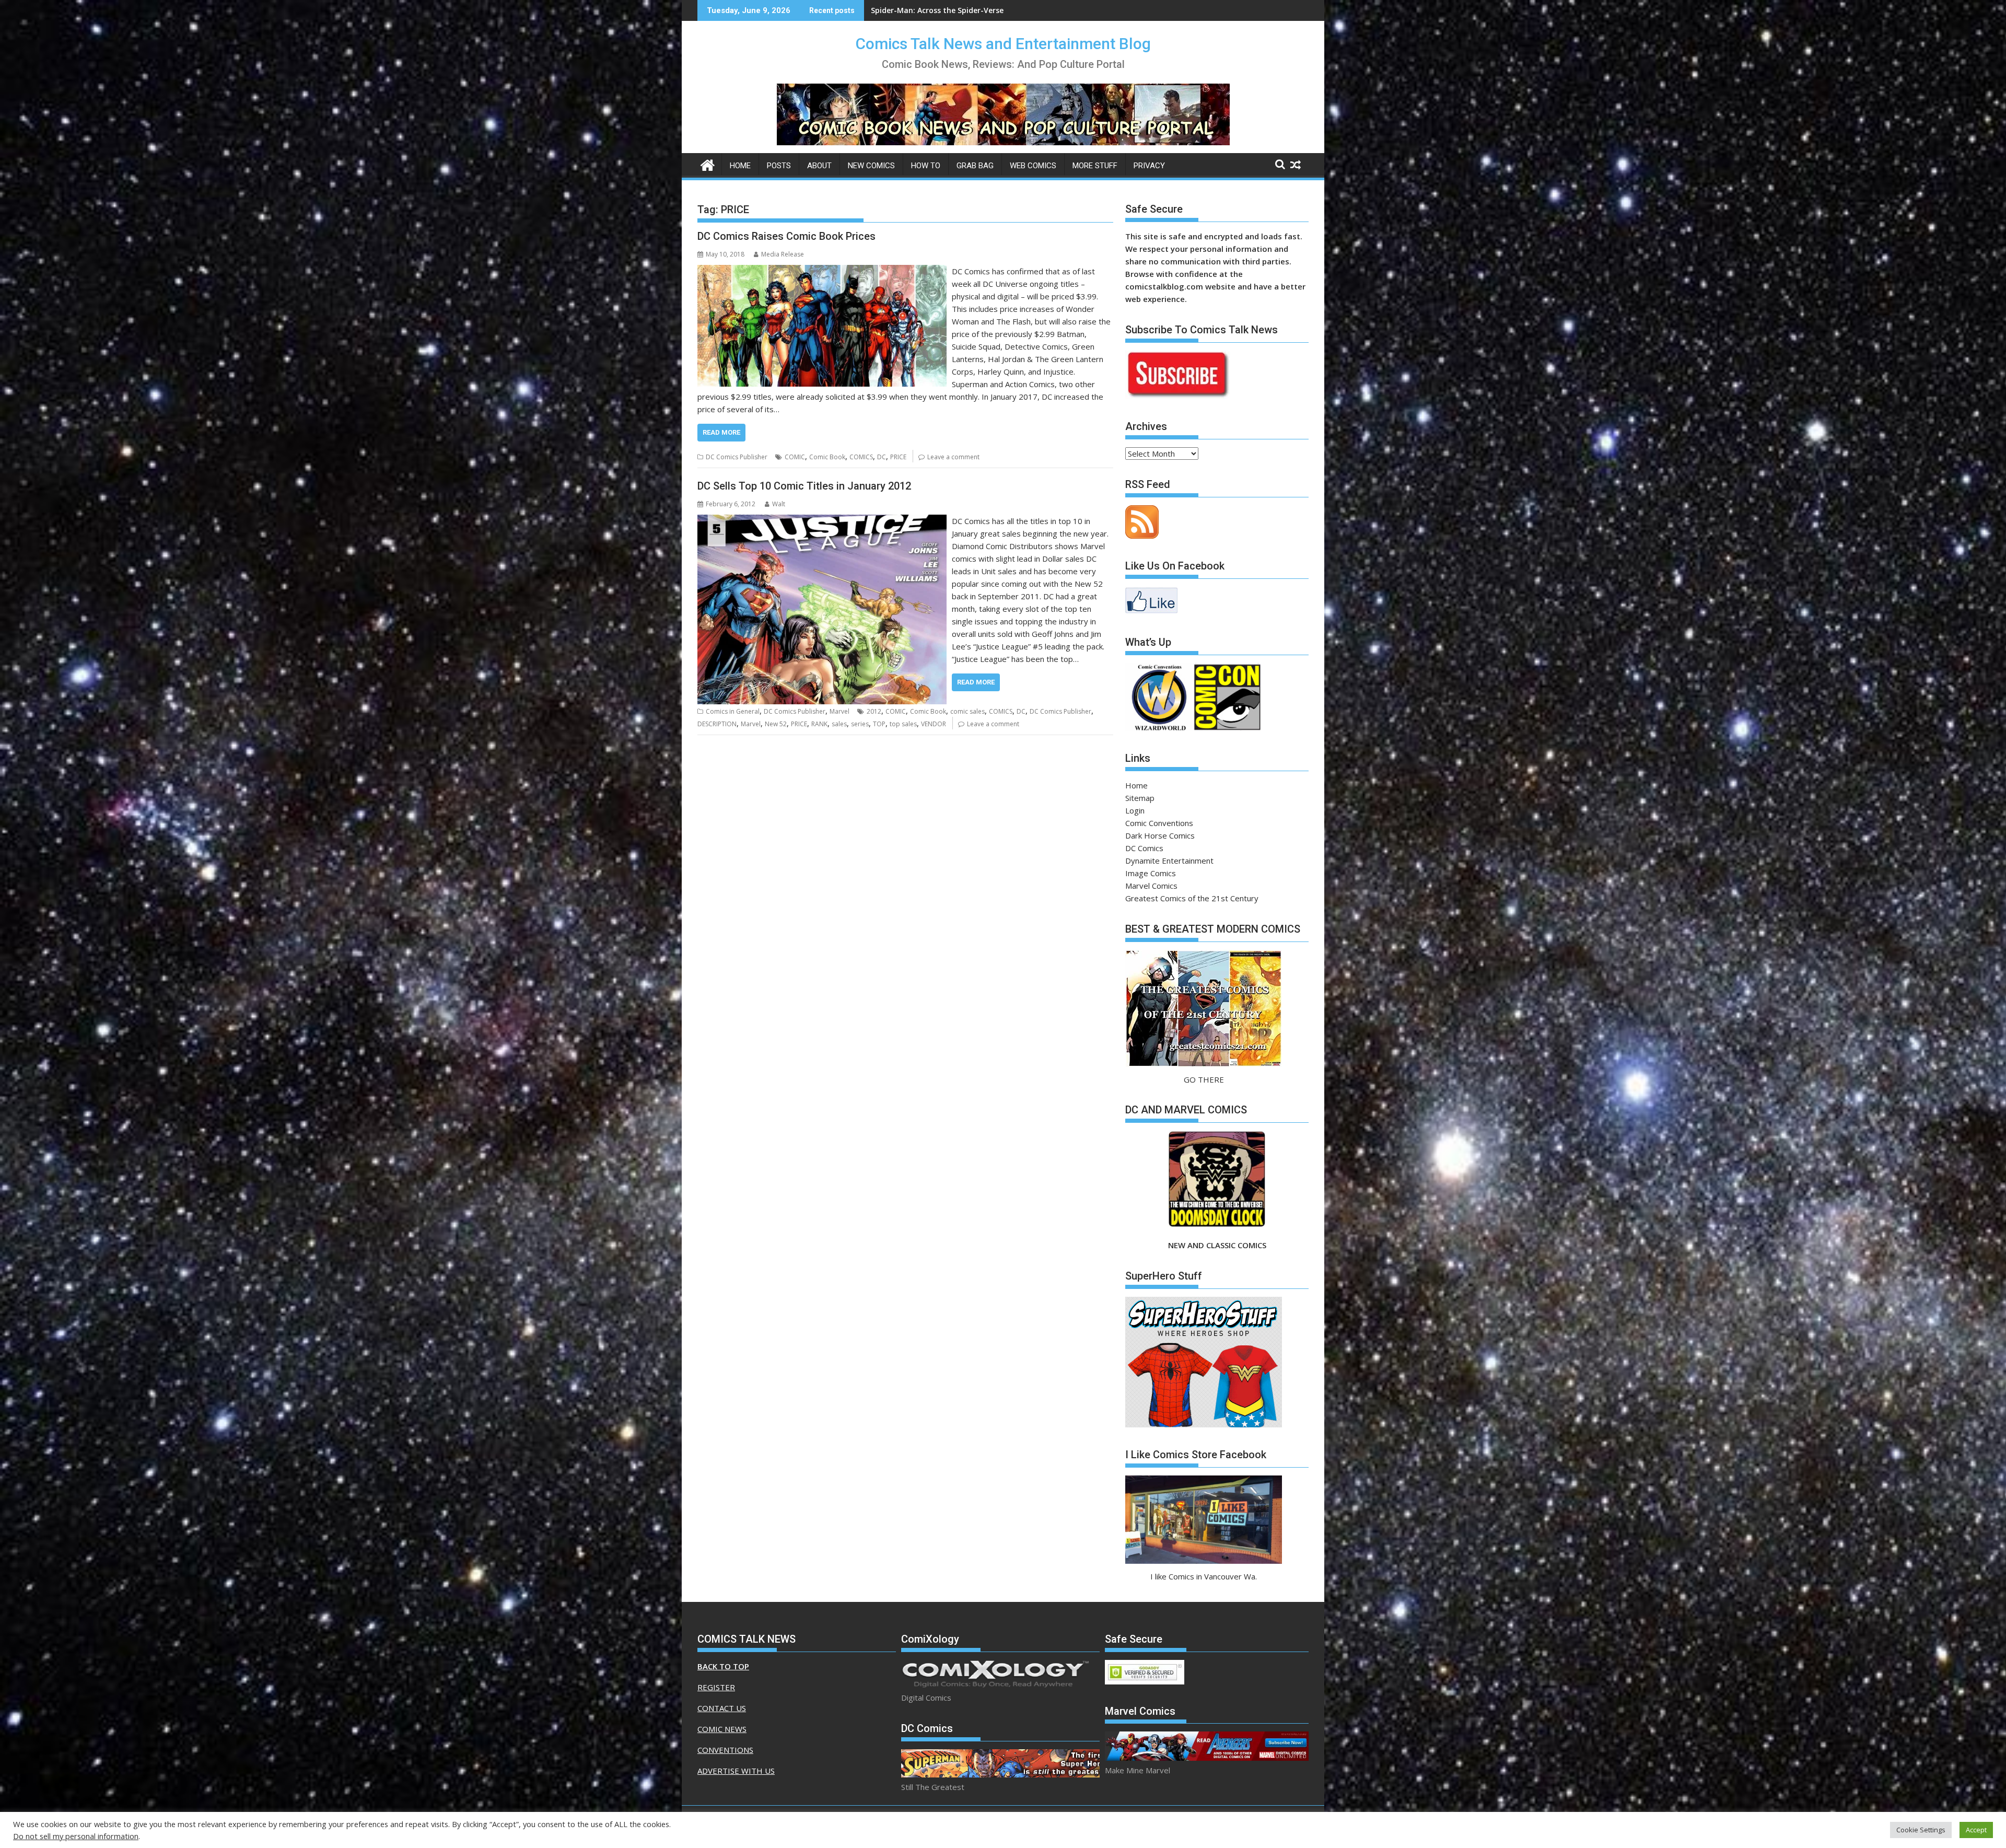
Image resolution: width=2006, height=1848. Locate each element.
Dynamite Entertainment (1169, 861)
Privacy (1149, 166)
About (819, 166)
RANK (819, 724)
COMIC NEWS (722, 1729)
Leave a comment (953, 457)
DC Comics (1144, 848)
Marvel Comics (1151, 886)
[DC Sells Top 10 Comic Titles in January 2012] (822, 521)
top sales (903, 724)
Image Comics (1151, 873)
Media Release (783, 254)
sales (839, 724)
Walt (779, 504)
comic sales (967, 711)
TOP (879, 724)
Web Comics (1033, 166)
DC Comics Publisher (737, 457)
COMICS (861, 457)
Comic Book (827, 457)
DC (882, 457)
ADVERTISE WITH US (736, 1771)
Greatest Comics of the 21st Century (1192, 898)
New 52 (776, 724)
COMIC (795, 457)
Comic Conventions (1159, 823)
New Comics (871, 166)
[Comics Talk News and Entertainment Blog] (708, 164)
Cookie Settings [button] (1921, 1830)
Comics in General (733, 711)
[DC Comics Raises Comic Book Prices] (822, 271)
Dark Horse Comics (1160, 835)
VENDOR (934, 724)
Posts (779, 166)
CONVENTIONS (725, 1750)
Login (1135, 810)
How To (926, 166)
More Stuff (1095, 166)
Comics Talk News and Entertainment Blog (1003, 44)
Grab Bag (975, 166)
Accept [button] (1976, 1830)
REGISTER (716, 1687)
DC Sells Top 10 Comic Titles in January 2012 (804, 486)
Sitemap (1140, 798)
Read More (721, 432)
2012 (874, 711)
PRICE (898, 457)
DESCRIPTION (717, 724)
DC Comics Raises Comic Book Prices (786, 236)
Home (740, 166)
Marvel (839, 711)
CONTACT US (722, 1708)
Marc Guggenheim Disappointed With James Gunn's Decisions (983, 10)
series (860, 724)
